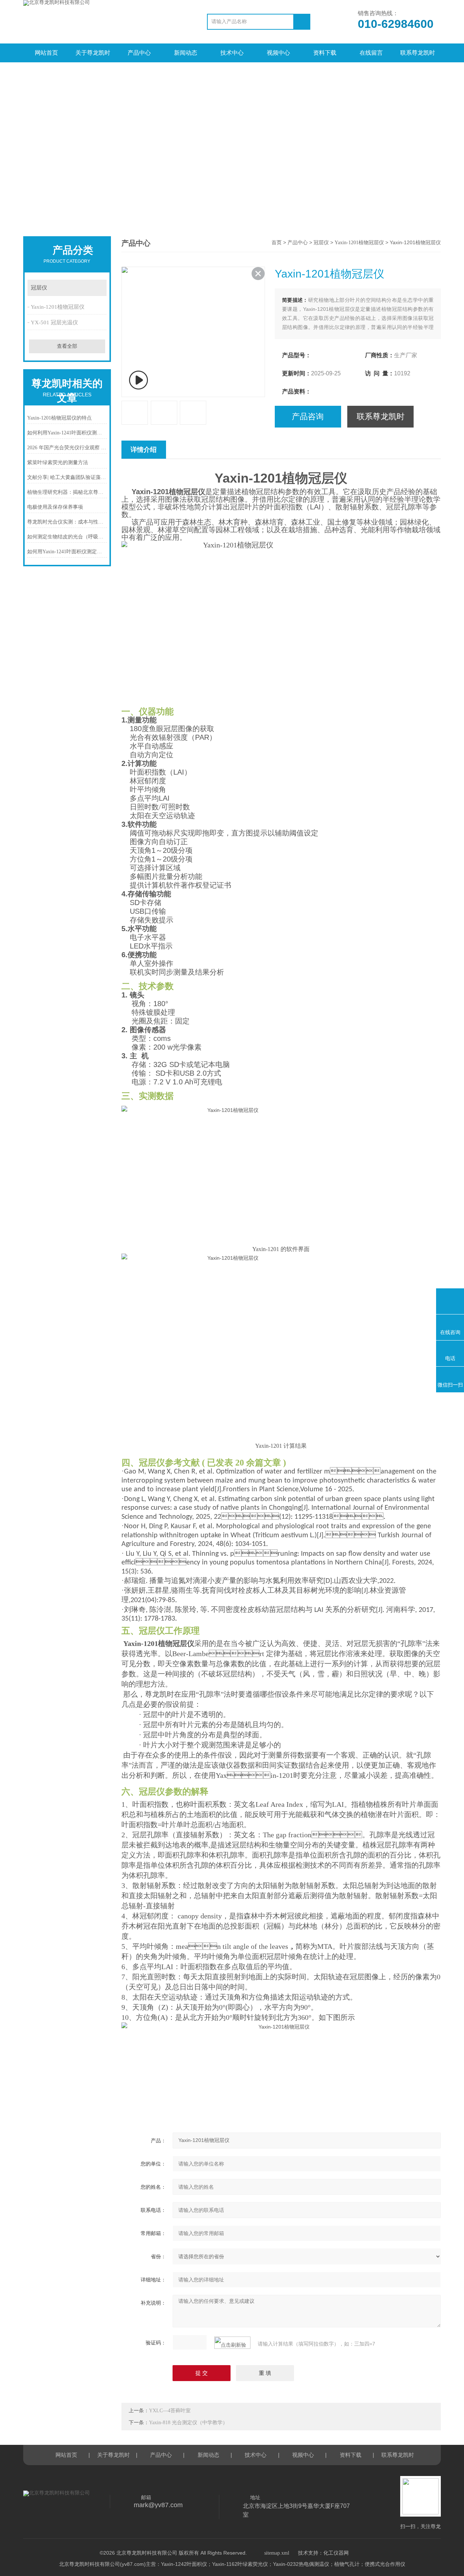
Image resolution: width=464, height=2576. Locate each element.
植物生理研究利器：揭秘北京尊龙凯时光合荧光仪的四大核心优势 (67, 492)
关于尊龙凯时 (93, 53)
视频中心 (278, 53)
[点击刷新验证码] (232, 2343)
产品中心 (139, 53)
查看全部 (67, 346)
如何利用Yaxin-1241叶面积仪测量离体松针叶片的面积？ (67, 433)
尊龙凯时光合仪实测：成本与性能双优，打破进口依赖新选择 (67, 522)
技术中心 (232, 53)
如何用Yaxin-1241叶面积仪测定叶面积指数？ (67, 552)
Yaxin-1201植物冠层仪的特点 (59, 418)
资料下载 (325, 53)
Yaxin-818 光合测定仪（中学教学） (188, 2423)
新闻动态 (186, 53)
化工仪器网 (336, 2553)
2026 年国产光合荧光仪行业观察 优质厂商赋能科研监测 (67, 448)
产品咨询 (308, 416)
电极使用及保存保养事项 (55, 507)
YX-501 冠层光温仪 (54, 322)
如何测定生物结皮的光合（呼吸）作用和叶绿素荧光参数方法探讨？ (67, 537)
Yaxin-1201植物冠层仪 (58, 307)
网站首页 (46, 53)
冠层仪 (39, 288)
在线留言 (371, 53)
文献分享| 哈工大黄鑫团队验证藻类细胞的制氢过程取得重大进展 (67, 477)
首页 (277, 243)
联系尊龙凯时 (418, 53)
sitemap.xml (277, 2553)
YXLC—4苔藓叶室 (170, 2411)
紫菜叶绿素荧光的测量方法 (58, 462)
